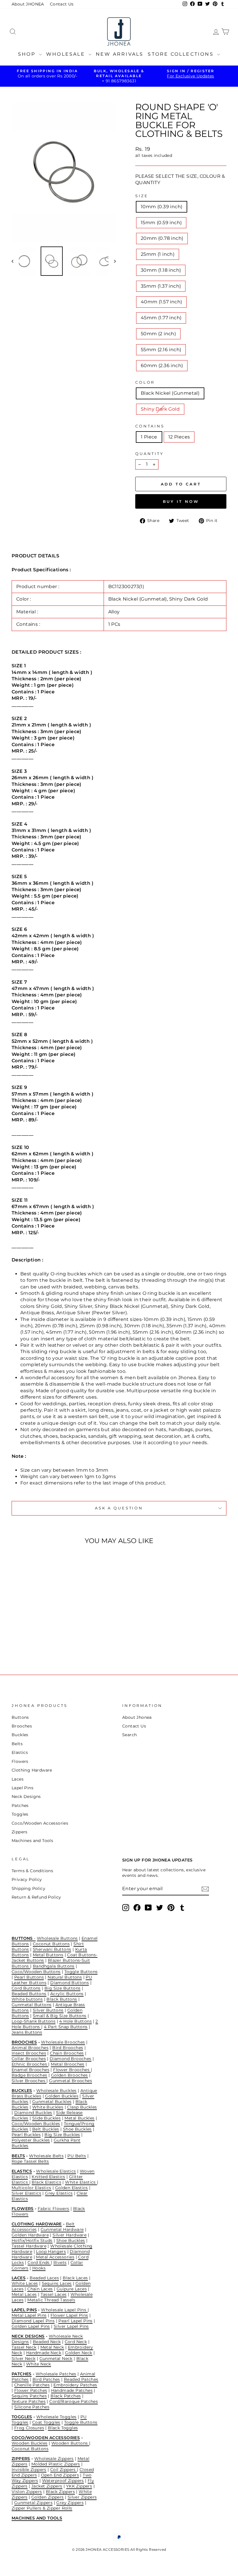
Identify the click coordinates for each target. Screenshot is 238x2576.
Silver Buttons (48, 2010)
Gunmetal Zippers (33, 2503)
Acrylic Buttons (67, 1994)
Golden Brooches (70, 2075)
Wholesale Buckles (56, 2091)
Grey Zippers (70, 2503)
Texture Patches (29, 2401)
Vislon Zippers (27, 2492)
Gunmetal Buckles (52, 2102)
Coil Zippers (64, 2470)
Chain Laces (40, 2289)
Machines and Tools (32, 1841)
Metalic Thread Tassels (51, 2300)
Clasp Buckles (82, 2107)
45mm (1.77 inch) (161, 318)
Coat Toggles (46, 2422)
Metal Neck (52, 2347)
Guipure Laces (72, 2289)
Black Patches (66, 2396)
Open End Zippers (60, 2475)
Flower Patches (31, 2390)
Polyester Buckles (31, 2140)
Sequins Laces (57, 2283)
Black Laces (75, 2278)
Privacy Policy (27, 1879)
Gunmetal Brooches (71, 2081)
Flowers (20, 1761)
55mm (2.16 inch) (161, 350)
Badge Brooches (29, 2075)
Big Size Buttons (62, 1988)
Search (129, 1735)
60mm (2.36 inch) (162, 366)
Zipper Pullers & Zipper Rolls (42, 2508)
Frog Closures (29, 2428)
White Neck (39, 2364)
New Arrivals (120, 54)
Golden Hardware (30, 2235)
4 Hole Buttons (75, 2021)
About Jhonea (137, 1717)
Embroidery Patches (75, 2385)
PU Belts (77, 2156)
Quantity (149, 454)
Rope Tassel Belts (30, 2161)
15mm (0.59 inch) (161, 223)
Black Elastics (46, 2182)
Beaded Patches (81, 2379)
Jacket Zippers (47, 2486)
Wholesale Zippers (54, 2459)
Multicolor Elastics (31, 2188)
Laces (18, 1779)
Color (145, 382)
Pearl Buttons (29, 1977)
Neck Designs (26, 1797)
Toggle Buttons (81, 1972)
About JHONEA (28, 4)
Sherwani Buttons (52, 1949)
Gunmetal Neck (56, 2359)
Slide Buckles (46, 2118)
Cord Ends (39, 2263)
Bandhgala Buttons (54, 1966)
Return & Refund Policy (36, 1897)
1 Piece (149, 437)
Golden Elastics (72, 2188)
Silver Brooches (29, 2081)
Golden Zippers (48, 2497)
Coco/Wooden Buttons (36, 1972)
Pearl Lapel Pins (75, 2321)
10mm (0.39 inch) (162, 207)
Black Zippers (60, 2492)
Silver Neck (24, 2359)
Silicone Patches (32, 2407)
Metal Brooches (68, 2064)
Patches (20, 1805)
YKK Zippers (79, 2486)
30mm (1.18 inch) (161, 270)
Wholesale (67, 54)
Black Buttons (62, 1999)
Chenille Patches (32, 2385)
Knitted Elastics (48, 2177)
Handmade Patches (72, 2390)
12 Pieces (179, 437)
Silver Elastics (26, 2193)
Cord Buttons (26, 1988)
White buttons (27, 1999)
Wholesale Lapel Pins (64, 2310)
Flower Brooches (72, 2070)
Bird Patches (46, 2379)
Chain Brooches (67, 2053)
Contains (150, 426)
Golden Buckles (62, 2096)
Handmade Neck (44, 2353)
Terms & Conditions (32, 1871)
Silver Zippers (82, 2497)
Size (142, 196)
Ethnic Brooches (30, 2064)
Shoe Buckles (77, 2129)
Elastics (20, 1752)
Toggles (20, 1814)
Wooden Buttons (70, 2443)
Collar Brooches (29, 2059)
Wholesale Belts (46, 2156)
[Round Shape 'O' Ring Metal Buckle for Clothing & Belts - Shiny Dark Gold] (40, 1640)
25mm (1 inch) (158, 254)
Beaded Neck (47, 2342)
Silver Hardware (70, 2235)
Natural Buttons (65, 1977)
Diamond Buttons (70, 1983)
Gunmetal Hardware (62, 2229)
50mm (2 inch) (158, 334)
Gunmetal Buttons (31, 2005)
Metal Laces (24, 2294)
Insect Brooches (29, 2053)
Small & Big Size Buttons (60, 2016)
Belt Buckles (46, 2129)
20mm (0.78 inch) (162, 238)
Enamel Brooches (30, 2070)
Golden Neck (79, 2353)
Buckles (20, 1735)
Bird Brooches (68, 2048)
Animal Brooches (30, 2048)
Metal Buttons (48, 1955)
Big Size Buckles (62, 2135)
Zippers (20, 1832)
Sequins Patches (29, 2396)
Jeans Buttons (27, 2032)
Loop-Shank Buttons (34, 2021)
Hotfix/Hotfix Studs (32, 2240)
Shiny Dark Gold (160, 409)
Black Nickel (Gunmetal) (170, 393)
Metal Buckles (79, 2118)
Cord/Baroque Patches (74, 2401)
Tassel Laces (54, 2294)
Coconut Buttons (51, 1944)
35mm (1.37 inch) (161, 286)
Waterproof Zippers (63, 2481)
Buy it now (181, 501)
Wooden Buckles (30, 2443)
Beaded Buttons (29, 1994)
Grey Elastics (59, 2193)
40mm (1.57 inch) (161, 302)
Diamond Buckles (33, 2113)
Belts (17, 1744)
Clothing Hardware (32, 1770)
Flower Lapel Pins (69, 2315)
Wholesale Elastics (56, 2171)
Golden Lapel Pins (31, 2326)
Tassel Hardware (29, 2246)
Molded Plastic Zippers (56, 2464)
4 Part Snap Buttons (66, 2027)
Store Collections (182, 54)
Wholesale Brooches (63, 2042)
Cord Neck (76, 2342)
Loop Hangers (51, 2251)
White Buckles (48, 2107)
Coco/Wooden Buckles (36, 2124)
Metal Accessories (55, 2257)
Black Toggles (63, 2428)
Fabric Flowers (54, 2209)
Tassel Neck (24, 2347)
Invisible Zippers (29, 2470)
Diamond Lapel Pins (33, 2321)
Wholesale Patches (56, 2374)
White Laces (25, 2283)
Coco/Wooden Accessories (40, 1823)
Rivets (60, 2263)
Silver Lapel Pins (71, 2326)
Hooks (39, 2268)
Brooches (22, 1726)
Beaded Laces (44, 2278)
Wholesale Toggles (56, 2417)
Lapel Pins (22, 1788)
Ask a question (119, 1508)
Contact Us (62, 4)
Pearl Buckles (26, 2135)
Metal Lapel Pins (29, 2315)
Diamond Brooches (70, 2059)
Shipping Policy (28, 1888)
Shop (28, 54)
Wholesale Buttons (57, 1938)
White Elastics (81, 2182)
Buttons (20, 1717)
